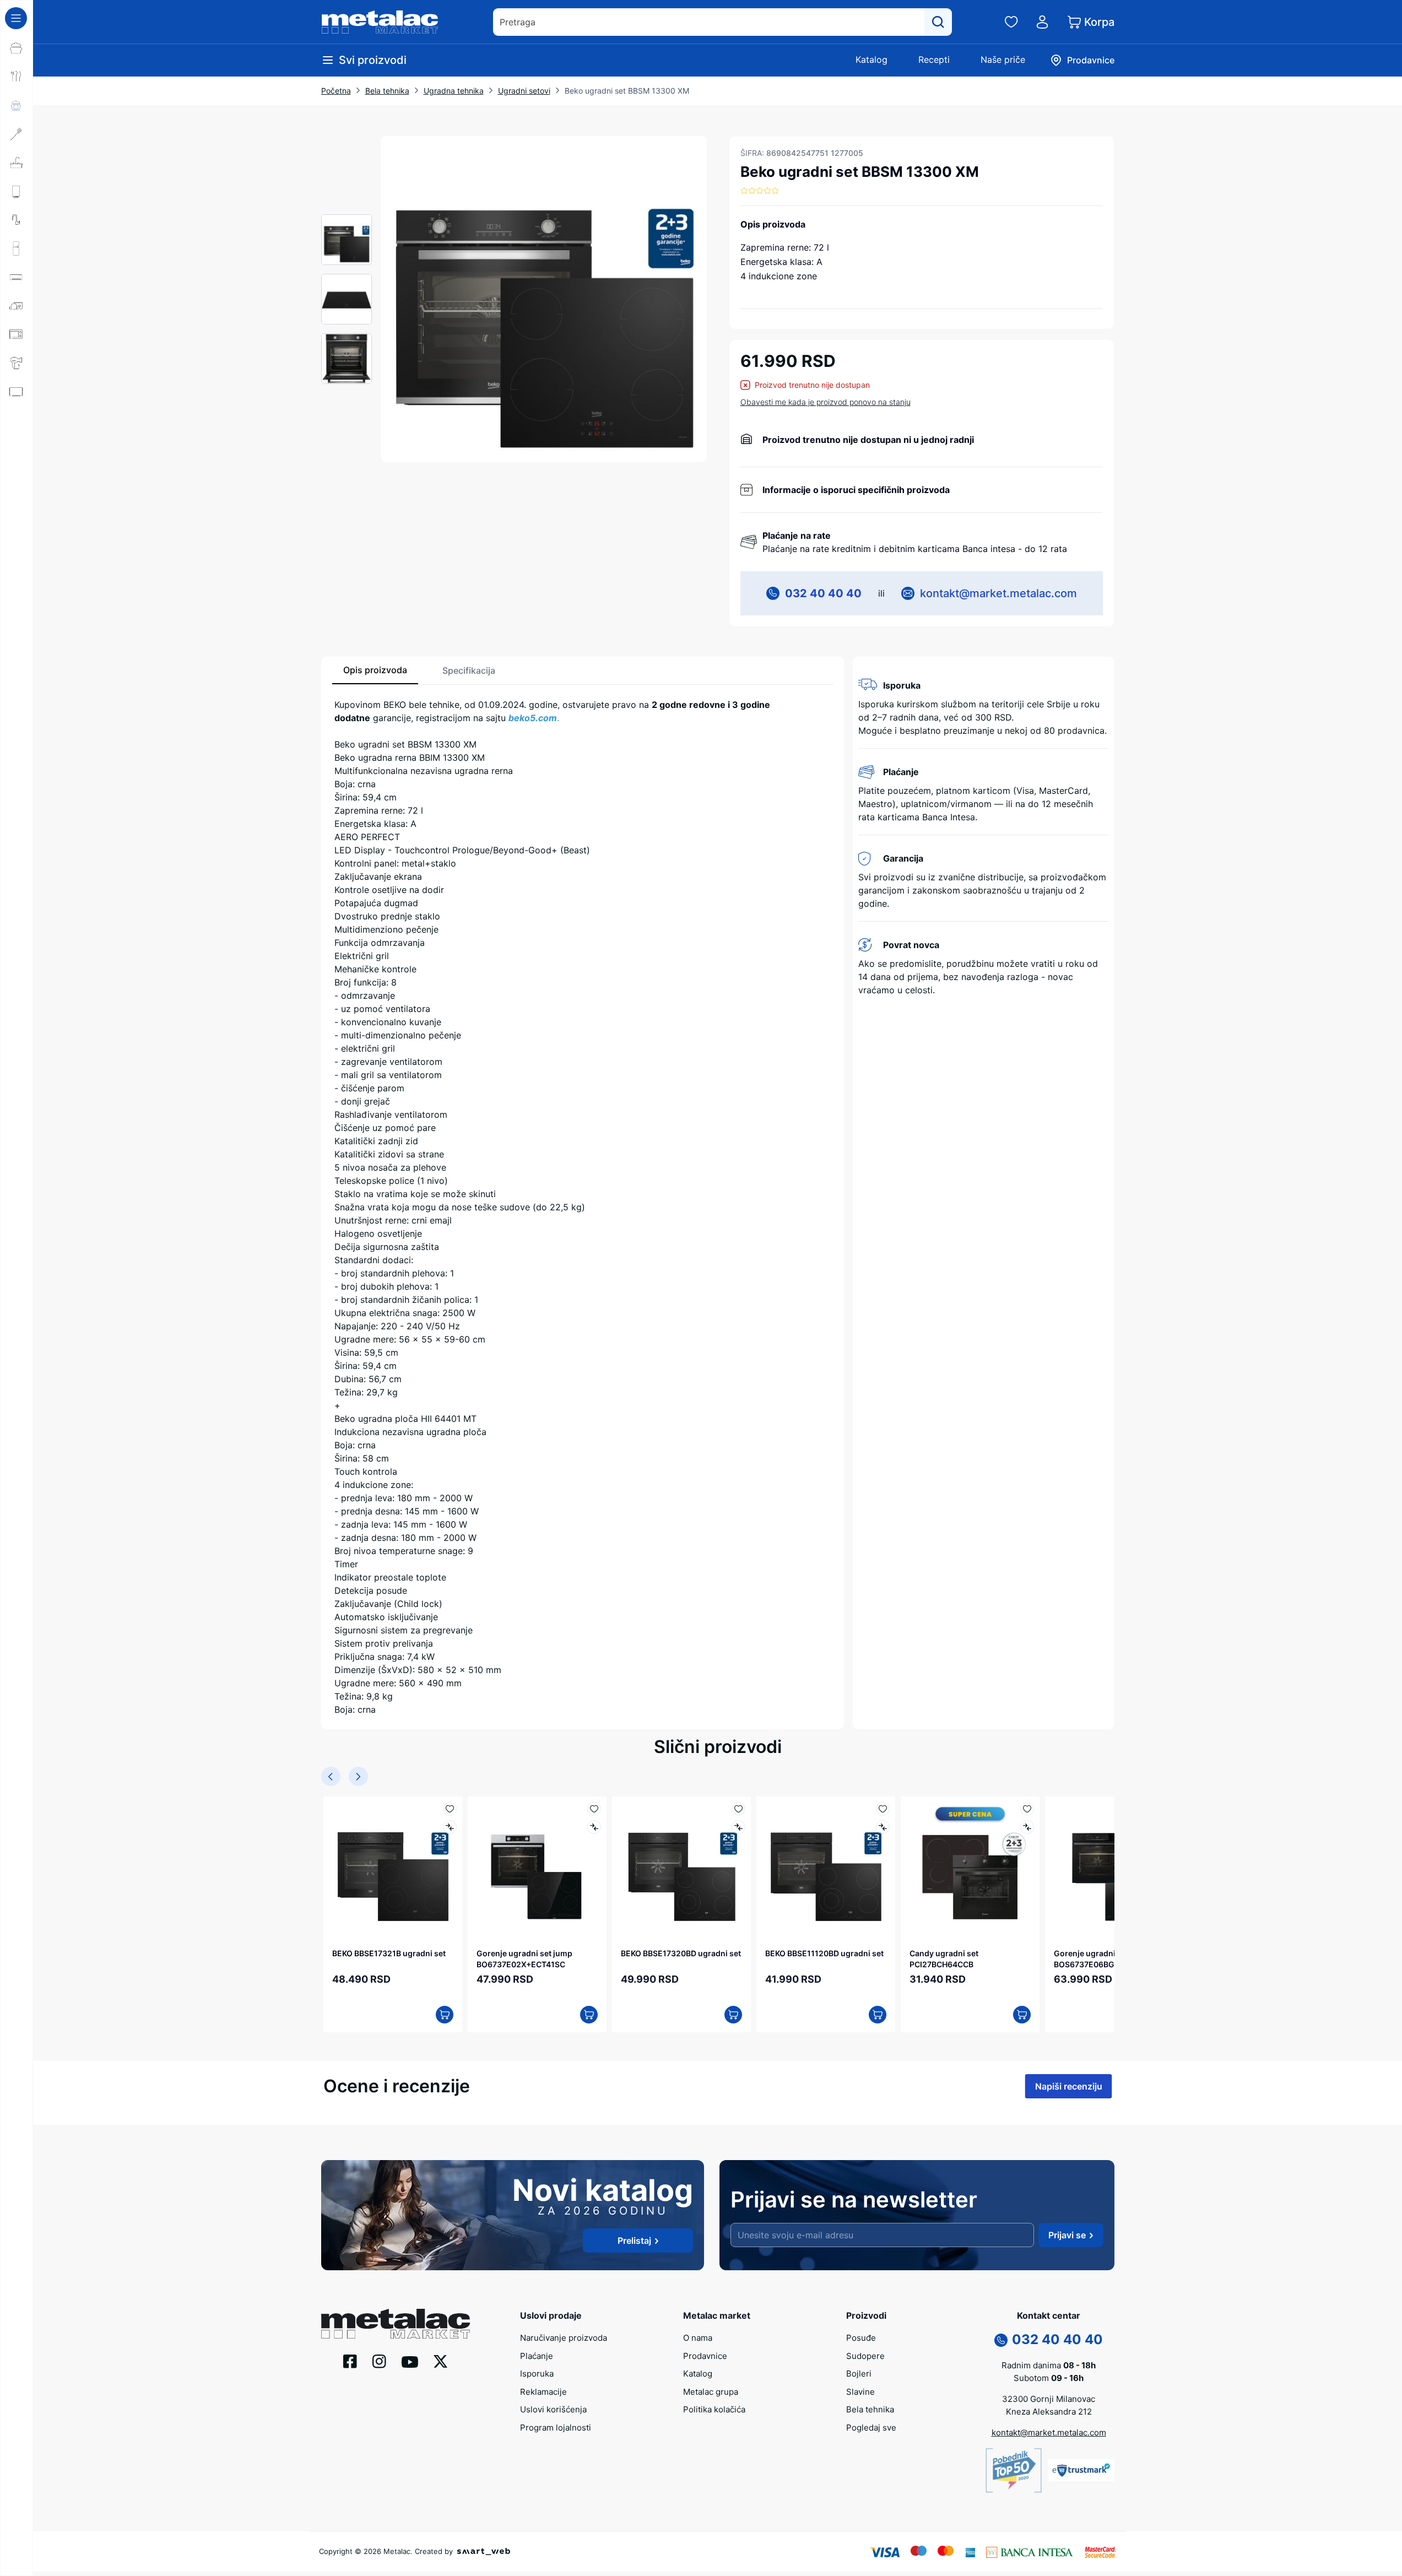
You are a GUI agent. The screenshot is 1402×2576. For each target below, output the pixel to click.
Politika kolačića (714, 2409)
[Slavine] (17, 220)
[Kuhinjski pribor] (17, 134)
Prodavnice (705, 2356)
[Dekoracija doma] (17, 478)
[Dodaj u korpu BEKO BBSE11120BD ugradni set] (878, 2015)
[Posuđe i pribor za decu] (17, 105)
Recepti (934, 59)
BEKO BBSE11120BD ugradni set (824, 1953)
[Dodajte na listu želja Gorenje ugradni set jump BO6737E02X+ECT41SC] (594, 1809)
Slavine (860, 2392)
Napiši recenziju (1069, 2086)
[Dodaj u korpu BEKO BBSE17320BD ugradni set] (733, 2015)
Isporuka (537, 2374)
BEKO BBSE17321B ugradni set (389, 1953)
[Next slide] (358, 1776)
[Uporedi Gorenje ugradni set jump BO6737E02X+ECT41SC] (594, 1827)
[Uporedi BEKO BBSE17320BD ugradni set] (738, 1827)
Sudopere (865, 2356)
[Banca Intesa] (1030, 2551)
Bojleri (859, 2374)
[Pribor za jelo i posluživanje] (17, 77)
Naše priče (1003, 59)
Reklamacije (543, 2392)
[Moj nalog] (1042, 22)
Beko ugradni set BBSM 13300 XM (627, 91)
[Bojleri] (17, 191)
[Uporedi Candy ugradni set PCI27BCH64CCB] (1027, 1827)
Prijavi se (1067, 2235)
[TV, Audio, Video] (17, 392)
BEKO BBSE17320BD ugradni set (681, 1953)
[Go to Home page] (380, 22)
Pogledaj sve (871, 2428)
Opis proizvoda (375, 670)
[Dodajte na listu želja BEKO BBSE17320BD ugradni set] (738, 1809)
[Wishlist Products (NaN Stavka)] (1011, 22)
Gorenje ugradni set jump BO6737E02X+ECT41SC (524, 1958)
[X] (441, 2361)
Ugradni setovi (524, 91)
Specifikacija (469, 670)
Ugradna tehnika (454, 91)
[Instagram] (379, 2361)
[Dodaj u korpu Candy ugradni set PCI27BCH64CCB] (1022, 2015)
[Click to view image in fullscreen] (544, 299)
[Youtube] (410, 2361)
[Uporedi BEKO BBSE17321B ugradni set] (450, 1827)
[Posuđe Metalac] (17, 48)
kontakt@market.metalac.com (998, 593)
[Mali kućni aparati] (17, 306)
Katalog (871, 59)
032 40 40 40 (823, 593)
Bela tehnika (387, 91)
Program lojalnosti (556, 2428)
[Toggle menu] (16, 18)
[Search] (938, 22)
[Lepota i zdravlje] (17, 363)
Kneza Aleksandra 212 (1049, 2412)
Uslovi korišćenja (553, 2409)
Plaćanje (537, 2356)
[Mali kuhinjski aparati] (17, 334)
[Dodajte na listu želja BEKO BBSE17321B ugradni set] (450, 1809)
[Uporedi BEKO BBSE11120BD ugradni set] (883, 1827)
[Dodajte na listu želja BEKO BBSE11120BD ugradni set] (883, 1809)
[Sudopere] (17, 163)
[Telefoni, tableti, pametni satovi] (17, 420)
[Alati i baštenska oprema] (17, 506)
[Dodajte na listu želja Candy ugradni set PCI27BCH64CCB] (1027, 1809)
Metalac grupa (711, 2392)
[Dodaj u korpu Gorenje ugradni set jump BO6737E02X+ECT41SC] (589, 2015)
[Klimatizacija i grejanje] (17, 277)
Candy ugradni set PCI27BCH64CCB (944, 1958)
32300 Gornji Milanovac (1049, 2399)
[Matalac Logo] (396, 2323)
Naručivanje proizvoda (564, 2338)
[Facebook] (350, 2361)
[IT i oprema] (17, 449)
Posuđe (861, 2338)
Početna (336, 91)
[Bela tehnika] (17, 248)
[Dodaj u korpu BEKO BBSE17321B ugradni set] (445, 2015)
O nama (698, 2338)
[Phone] (1001, 2340)
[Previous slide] (331, 1776)
